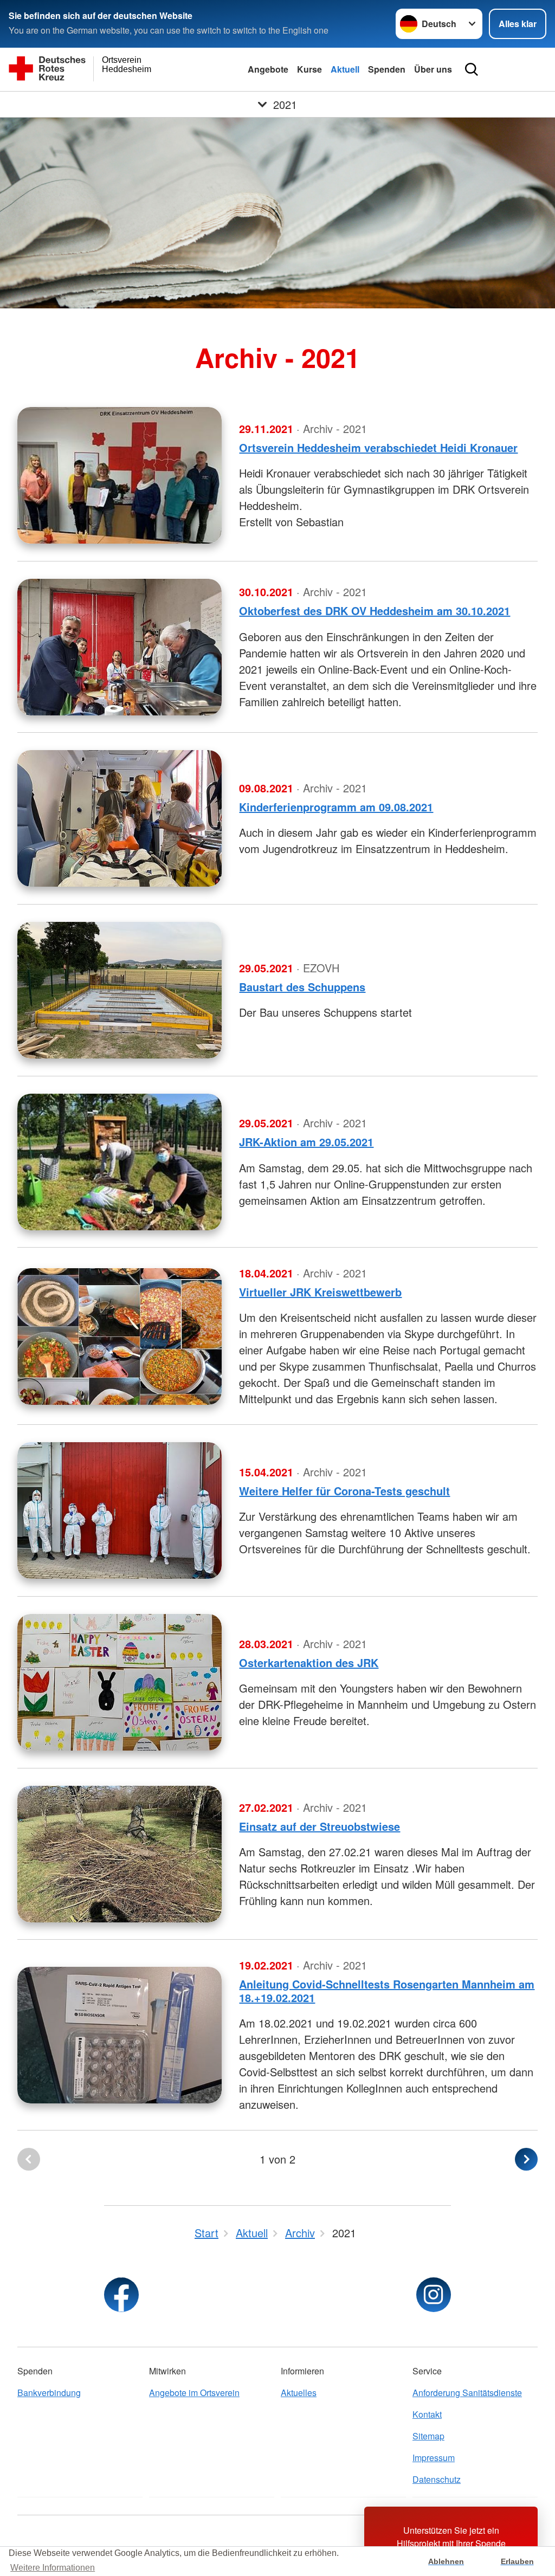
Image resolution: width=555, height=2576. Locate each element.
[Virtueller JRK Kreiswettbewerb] (120, 1337)
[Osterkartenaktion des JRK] (120, 1682)
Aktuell (345, 69)
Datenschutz (437, 2479)
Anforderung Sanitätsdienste (467, 2393)
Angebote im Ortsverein (194, 2393)
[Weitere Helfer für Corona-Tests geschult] (120, 1510)
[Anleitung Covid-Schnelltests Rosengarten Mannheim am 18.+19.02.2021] (120, 2035)
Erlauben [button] (517, 2561)
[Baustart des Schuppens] (120, 990)
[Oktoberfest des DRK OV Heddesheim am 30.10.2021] (120, 647)
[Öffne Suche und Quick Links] (472, 69)
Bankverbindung (49, 2393)
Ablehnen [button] (446, 2561)
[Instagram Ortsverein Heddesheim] (434, 2295)
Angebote (268, 69)
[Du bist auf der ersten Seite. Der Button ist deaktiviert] (29, 2159)
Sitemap (428, 2436)
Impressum (434, 2458)
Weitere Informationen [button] (53, 2568)
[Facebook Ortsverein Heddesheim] (121, 2295)
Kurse (309, 69)
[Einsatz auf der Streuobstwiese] (120, 1854)
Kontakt (427, 2414)
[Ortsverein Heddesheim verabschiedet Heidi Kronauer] (120, 475)
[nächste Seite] (526, 2159)
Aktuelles (299, 2393)
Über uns (433, 69)
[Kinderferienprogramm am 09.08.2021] (120, 818)
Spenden (387, 69)
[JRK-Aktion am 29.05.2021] (120, 1162)
